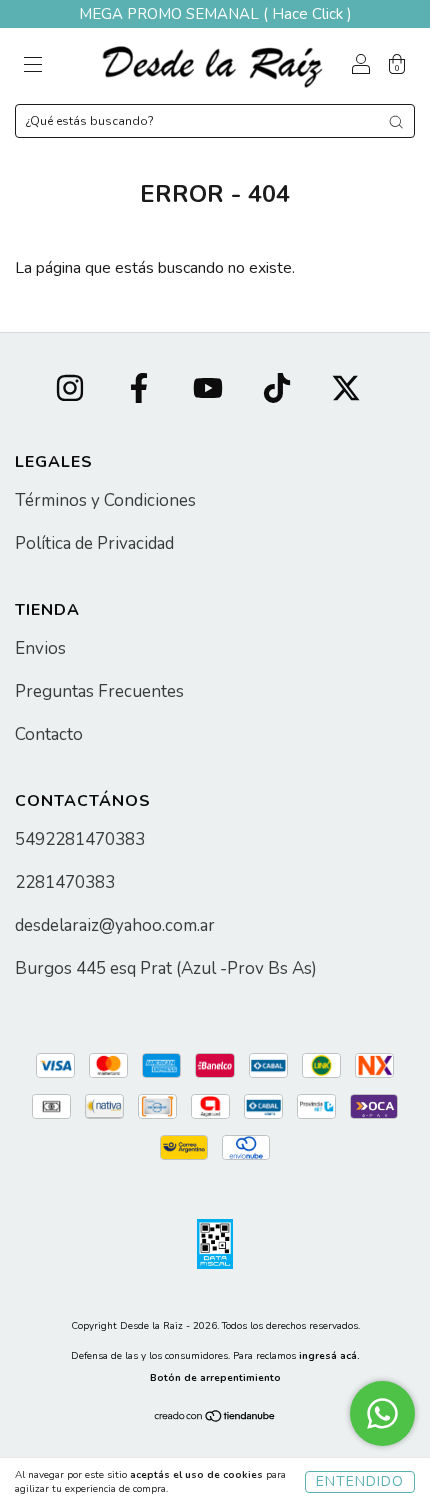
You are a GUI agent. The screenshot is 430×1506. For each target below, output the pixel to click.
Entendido (360, 1481)
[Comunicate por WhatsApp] (382, 1413)
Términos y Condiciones (105, 500)
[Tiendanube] (215, 1419)
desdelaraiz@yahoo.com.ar (115, 925)
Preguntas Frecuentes (99, 691)
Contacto (49, 734)
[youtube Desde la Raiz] (210, 391)
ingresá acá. (329, 1356)
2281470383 (65, 882)
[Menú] (33, 67)
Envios (40, 648)
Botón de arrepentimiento (215, 1378)
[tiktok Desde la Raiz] (279, 391)
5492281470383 (80, 839)
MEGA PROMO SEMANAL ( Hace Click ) (215, 14)
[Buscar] (396, 122)
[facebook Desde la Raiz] (141, 391)
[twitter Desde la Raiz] (346, 391)
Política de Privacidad (94, 543)
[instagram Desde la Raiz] (72, 391)
